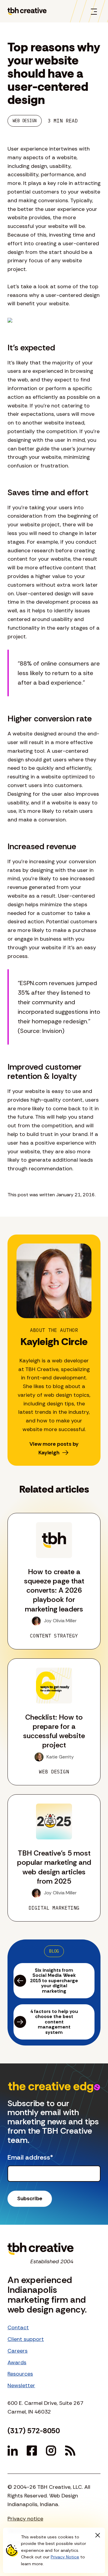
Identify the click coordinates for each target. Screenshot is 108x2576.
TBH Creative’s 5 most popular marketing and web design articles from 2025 (54, 1867)
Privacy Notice (65, 2557)
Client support (26, 2339)
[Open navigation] (94, 11)
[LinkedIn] (13, 2451)
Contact (18, 2327)
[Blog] (70, 2451)
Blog (54, 1951)
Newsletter (21, 2385)
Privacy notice (25, 2519)
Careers (18, 2351)
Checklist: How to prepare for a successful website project (54, 1731)
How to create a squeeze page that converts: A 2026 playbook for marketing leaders (54, 1590)
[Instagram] (51, 2451)
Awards (17, 2362)
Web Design (25, 121)
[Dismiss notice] (97, 2535)
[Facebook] (32, 2451)
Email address (30, 2158)
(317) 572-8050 (34, 2431)
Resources (20, 2374)
